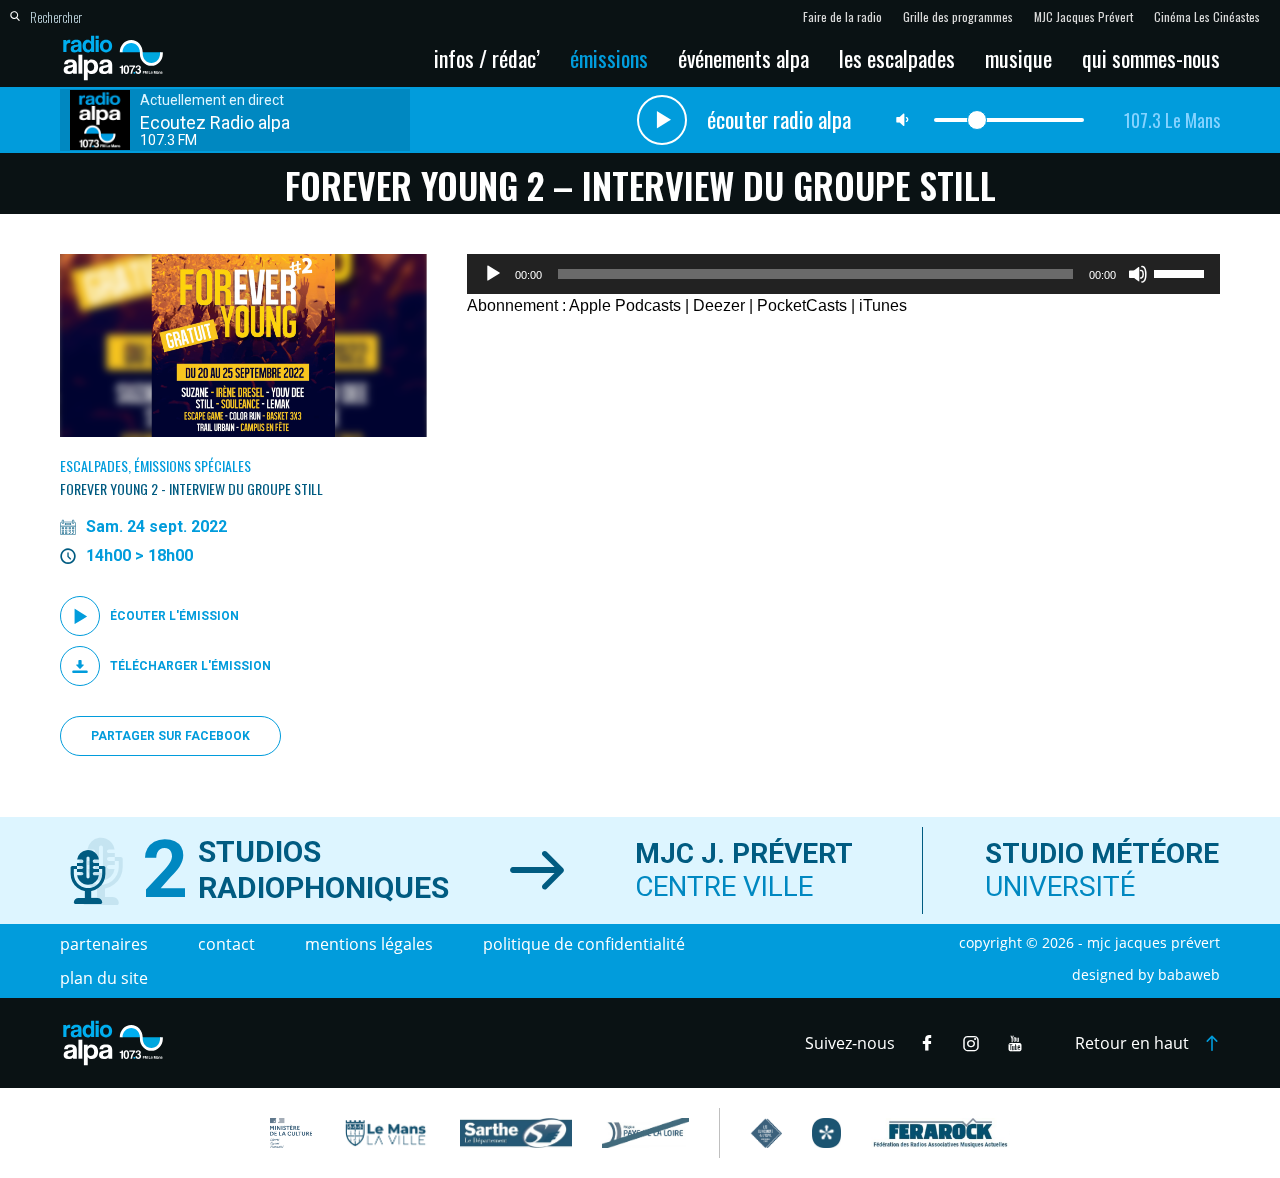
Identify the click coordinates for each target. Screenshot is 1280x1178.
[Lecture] (493, 274)
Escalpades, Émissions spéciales (155, 465)
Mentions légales (369, 944)
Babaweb (1189, 974)
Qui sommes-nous (1151, 58)
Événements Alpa (743, 58)
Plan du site (104, 978)
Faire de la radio (842, 17)
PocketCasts (802, 305)
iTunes (883, 305)
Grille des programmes (958, 17)
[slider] (1182, 272)
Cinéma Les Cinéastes (1207, 17)
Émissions (609, 58)
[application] (843, 274)
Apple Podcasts (625, 305)
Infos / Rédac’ (487, 58)
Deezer (719, 305)
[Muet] (1138, 274)
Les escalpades (897, 58)
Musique (1018, 58)
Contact (226, 944)
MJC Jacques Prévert (1083, 17)
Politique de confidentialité (584, 944)
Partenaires (104, 944)
